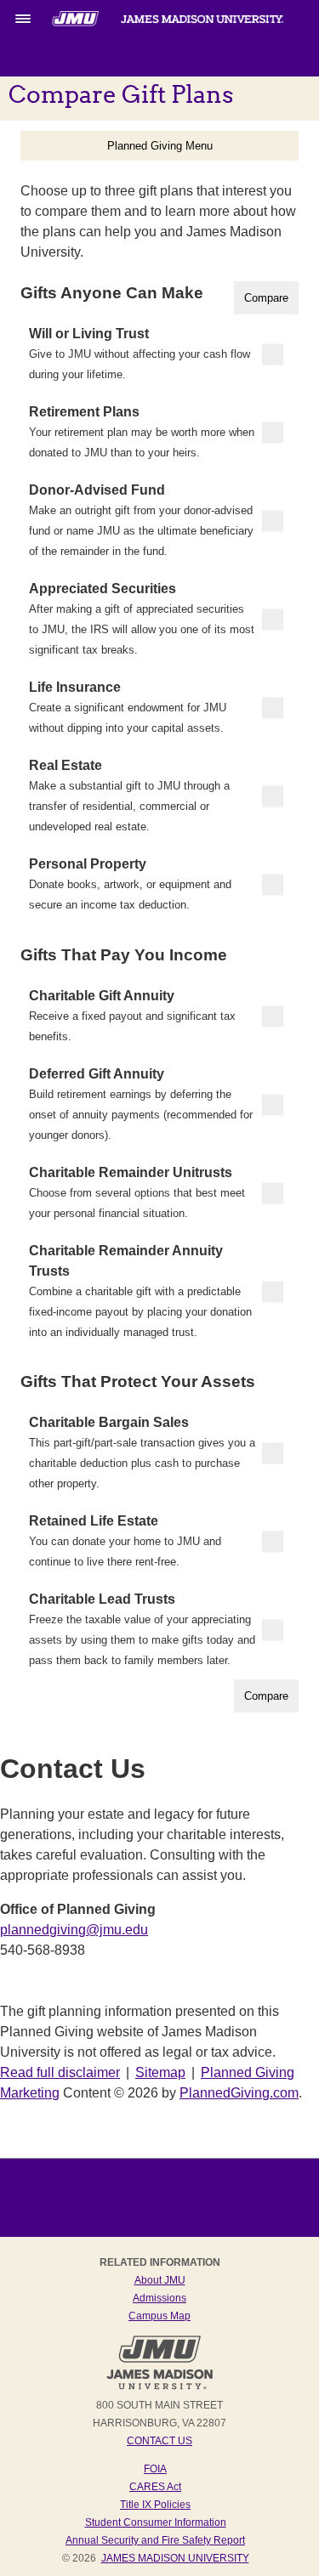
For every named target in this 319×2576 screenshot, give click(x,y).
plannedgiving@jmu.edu (74, 1930)
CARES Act (155, 2487)
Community (175, 2218)
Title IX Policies (155, 2505)
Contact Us (159, 2441)
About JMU (160, 2280)
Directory (153, 2177)
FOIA (155, 2469)
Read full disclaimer (60, 2072)
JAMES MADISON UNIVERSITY (175, 2558)
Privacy (228, 2177)
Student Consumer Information (156, 2522)
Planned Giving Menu (160, 146)
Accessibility (77, 2198)
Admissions (159, 2298)
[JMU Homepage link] (159, 2387)
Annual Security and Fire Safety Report (155, 2540)
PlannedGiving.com (239, 2093)
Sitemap (160, 2072)
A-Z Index (74, 2177)
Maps (106, 2218)
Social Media (223, 2198)
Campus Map (159, 2316)
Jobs (151, 2198)
